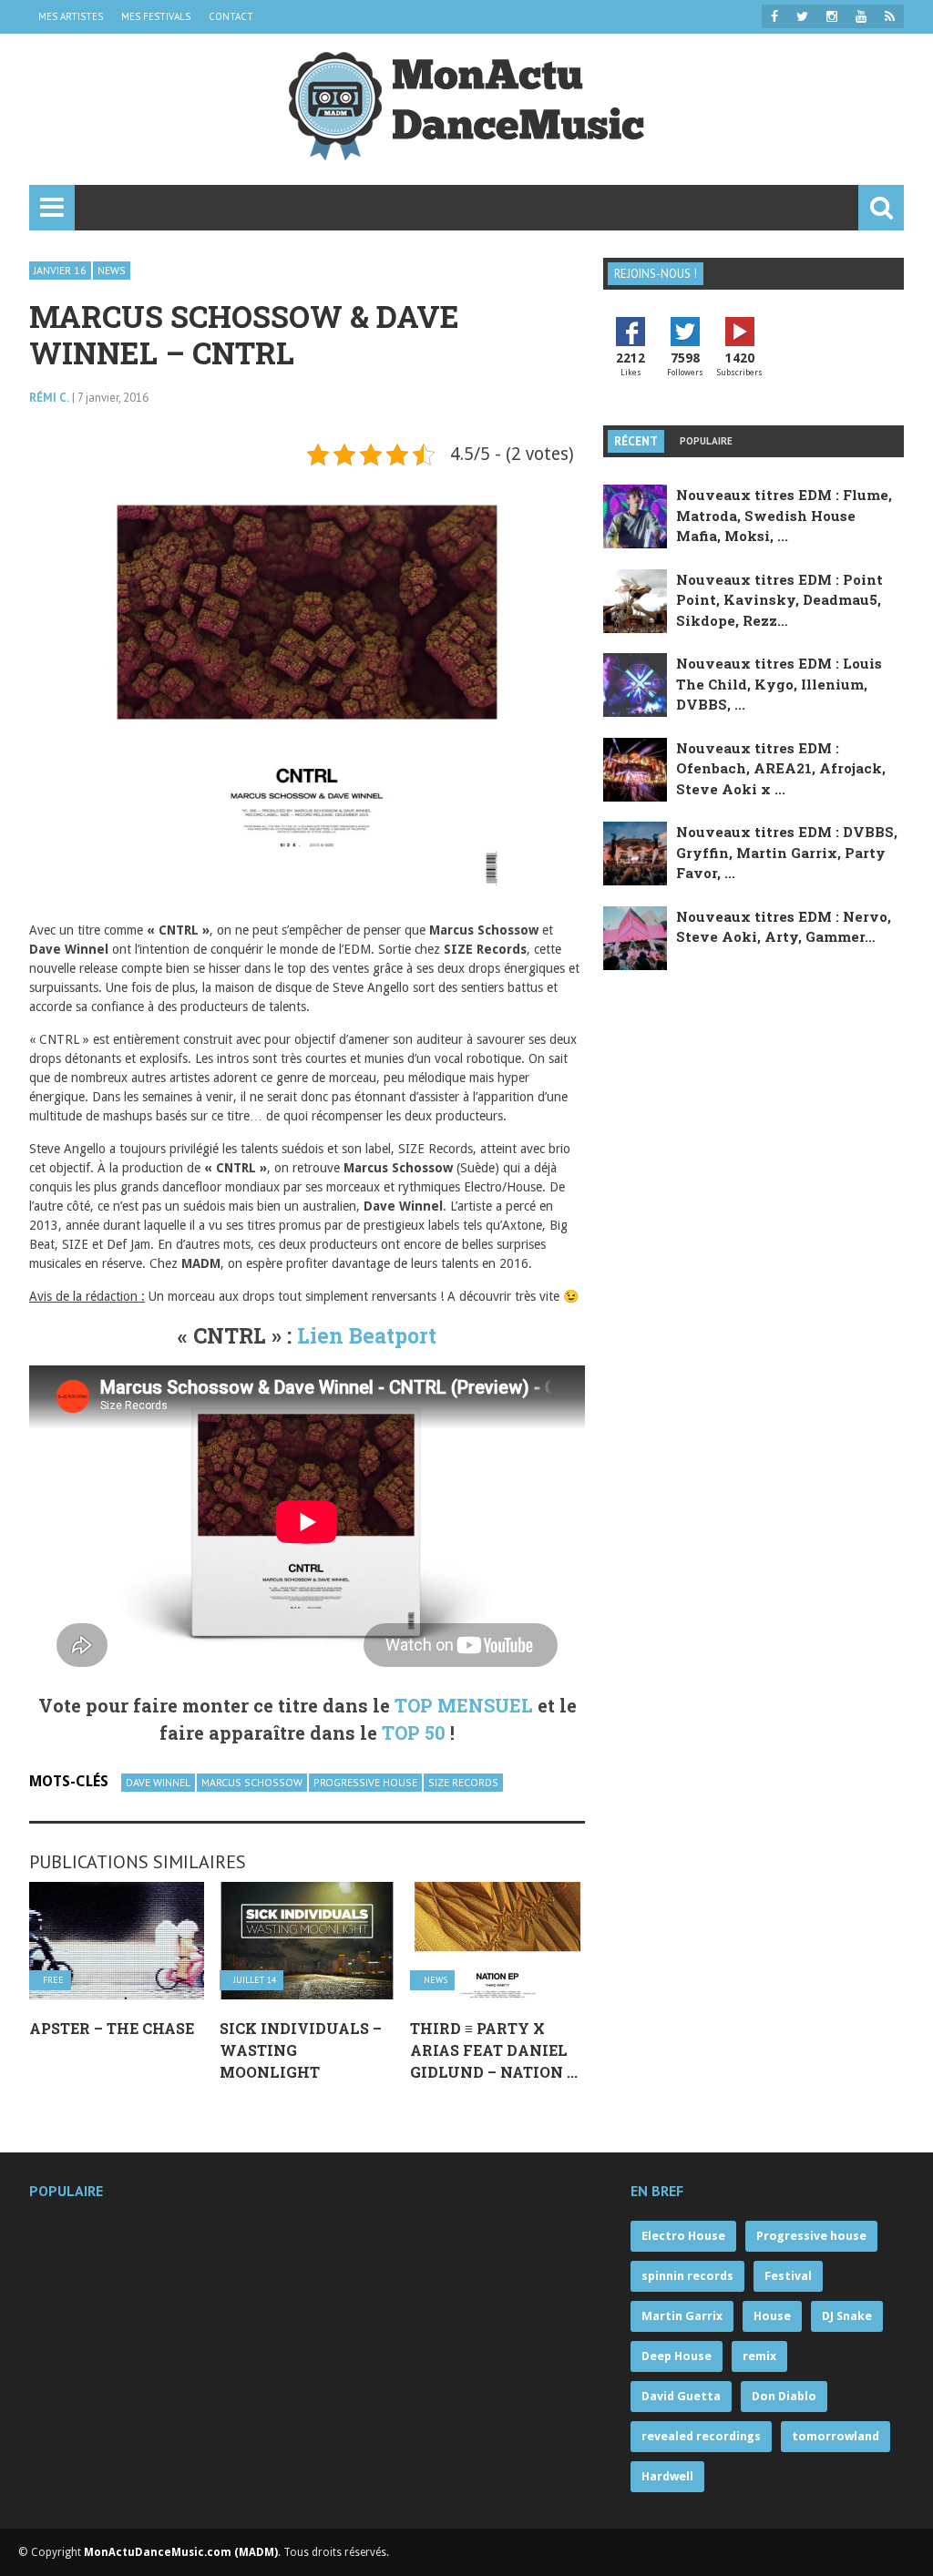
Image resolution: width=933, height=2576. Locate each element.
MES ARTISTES (71, 16)
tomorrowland (836, 2436)
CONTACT (231, 16)
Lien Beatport (367, 1335)
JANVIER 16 (60, 270)
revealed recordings (701, 2436)
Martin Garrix (682, 2316)
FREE (53, 1980)
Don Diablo (784, 2396)
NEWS (112, 270)
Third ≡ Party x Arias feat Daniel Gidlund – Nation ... (494, 2050)
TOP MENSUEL (464, 1705)
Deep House (677, 2356)
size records (463, 1782)
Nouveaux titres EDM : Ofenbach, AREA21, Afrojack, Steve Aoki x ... (781, 768)
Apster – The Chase (112, 2028)
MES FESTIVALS (156, 16)
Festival (788, 2276)
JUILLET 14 (255, 1980)
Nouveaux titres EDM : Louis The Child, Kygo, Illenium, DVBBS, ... (779, 684)
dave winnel (158, 1782)
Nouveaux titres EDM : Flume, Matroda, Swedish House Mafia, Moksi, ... (784, 515)
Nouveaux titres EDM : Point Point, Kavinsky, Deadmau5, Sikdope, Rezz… (779, 600)
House (772, 2316)
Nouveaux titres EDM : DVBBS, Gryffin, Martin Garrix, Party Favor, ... (787, 852)
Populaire (706, 441)
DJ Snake (847, 2316)
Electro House (683, 2236)
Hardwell (667, 2476)
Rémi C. (49, 398)
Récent (636, 441)
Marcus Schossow (252, 1782)
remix (759, 2356)
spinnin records (687, 2276)
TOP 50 (414, 1733)
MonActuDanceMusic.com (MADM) (181, 2552)
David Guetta (681, 2396)
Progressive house (365, 1782)
